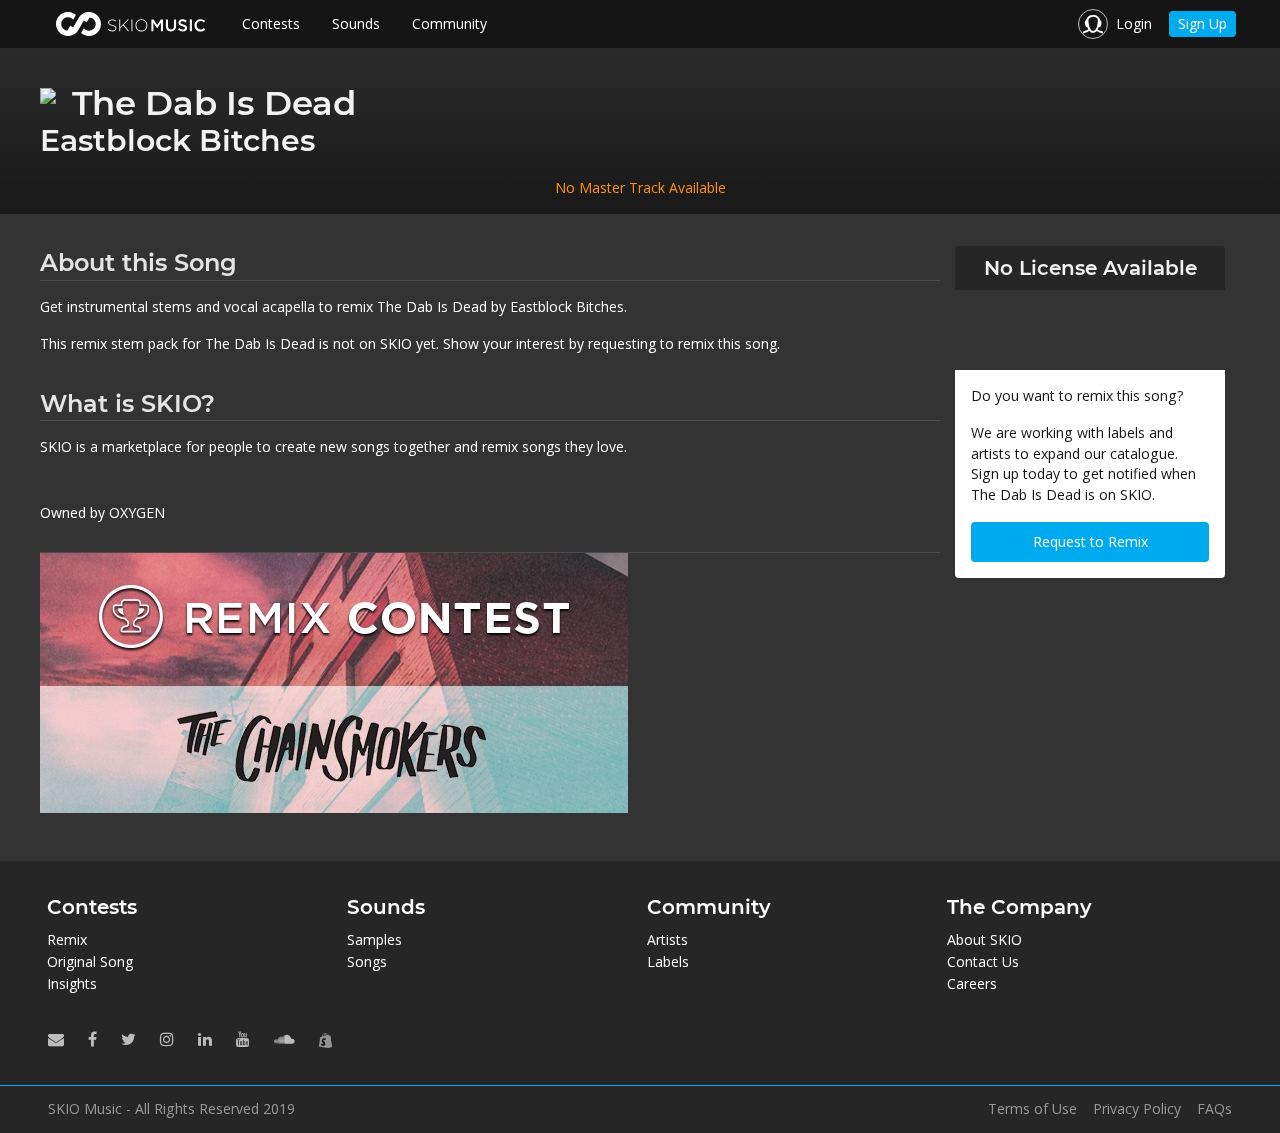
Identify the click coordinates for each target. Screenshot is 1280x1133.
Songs (367, 961)
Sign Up (1202, 23)
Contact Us (983, 961)
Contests (271, 23)
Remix (67, 939)
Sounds (356, 23)
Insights (72, 983)
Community (449, 23)
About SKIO (984, 939)
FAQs (1214, 1109)
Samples (374, 939)
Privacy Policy (1137, 1109)
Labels (668, 961)
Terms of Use (1032, 1109)
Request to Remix (1090, 541)
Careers (972, 983)
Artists (667, 939)
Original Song (90, 961)
